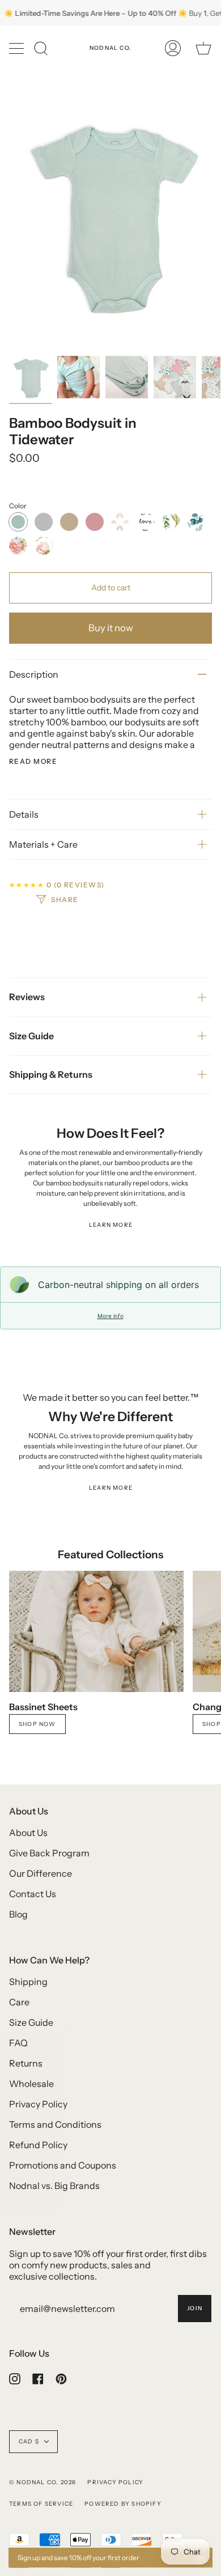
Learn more (111, 1225)
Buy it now (111, 628)
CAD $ (29, 2441)
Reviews (27, 997)
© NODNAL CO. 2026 (42, 2482)
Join (195, 2308)
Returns (26, 2063)
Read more (33, 762)
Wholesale (31, 2084)
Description (34, 674)
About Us (28, 1833)
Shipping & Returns (51, 1074)
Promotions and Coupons (63, 2165)
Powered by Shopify (123, 2504)
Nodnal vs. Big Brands (54, 2186)
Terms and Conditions (55, 2124)
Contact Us (33, 1894)
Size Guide (31, 1036)
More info (110, 1316)
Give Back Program (49, 1853)
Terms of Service (41, 2504)
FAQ (18, 2043)
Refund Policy (38, 2145)
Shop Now (37, 1724)
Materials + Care (43, 844)
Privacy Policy (38, 2104)
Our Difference (41, 1873)
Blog (18, 1914)
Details (24, 814)
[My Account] (173, 48)
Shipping (28, 1982)
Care (19, 2002)
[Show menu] (18, 48)
